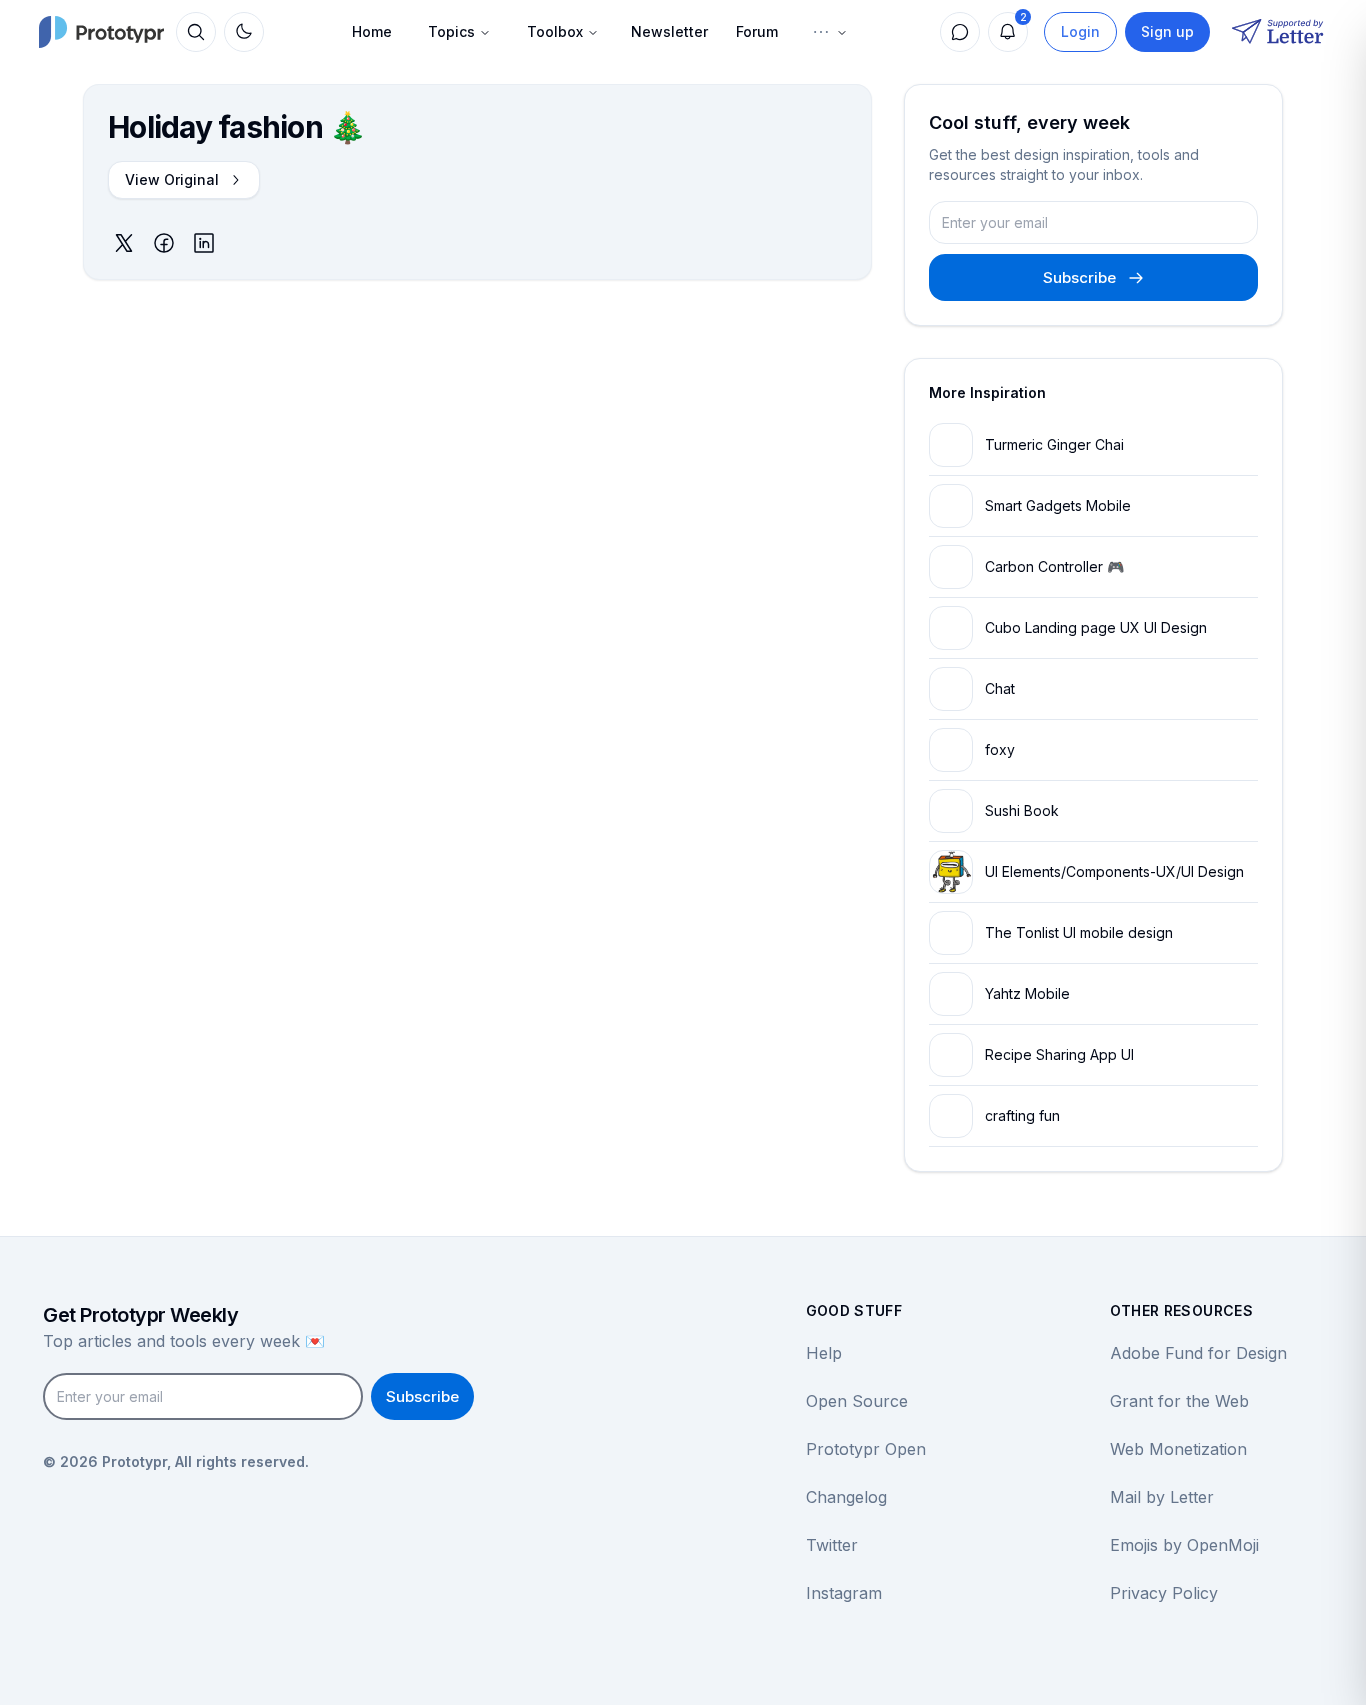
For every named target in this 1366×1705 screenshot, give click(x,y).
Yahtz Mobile (1027, 993)
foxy (1000, 749)
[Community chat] (960, 32)
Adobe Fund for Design (1198, 1353)
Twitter (832, 1545)
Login (1080, 31)
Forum (757, 31)
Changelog (846, 1497)
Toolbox (555, 31)
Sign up (1167, 31)
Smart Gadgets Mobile (1058, 505)
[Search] (196, 32)
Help (824, 1353)
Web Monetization (1178, 1449)
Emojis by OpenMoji (1184, 1545)
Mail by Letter (1162, 1497)
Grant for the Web (1179, 1401)
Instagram (844, 1593)
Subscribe (1079, 277)
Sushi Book (1022, 810)
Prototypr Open (866, 1449)
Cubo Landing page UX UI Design (1096, 627)
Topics (451, 31)
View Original (172, 179)
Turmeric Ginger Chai (1054, 444)
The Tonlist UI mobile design (1079, 932)
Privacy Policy (1164, 1593)
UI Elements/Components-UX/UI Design (1114, 871)
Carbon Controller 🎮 (1054, 566)
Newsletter (669, 31)
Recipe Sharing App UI (1059, 1054)
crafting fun (1022, 1115)
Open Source (857, 1401)
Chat (1000, 688)
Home (372, 31)
